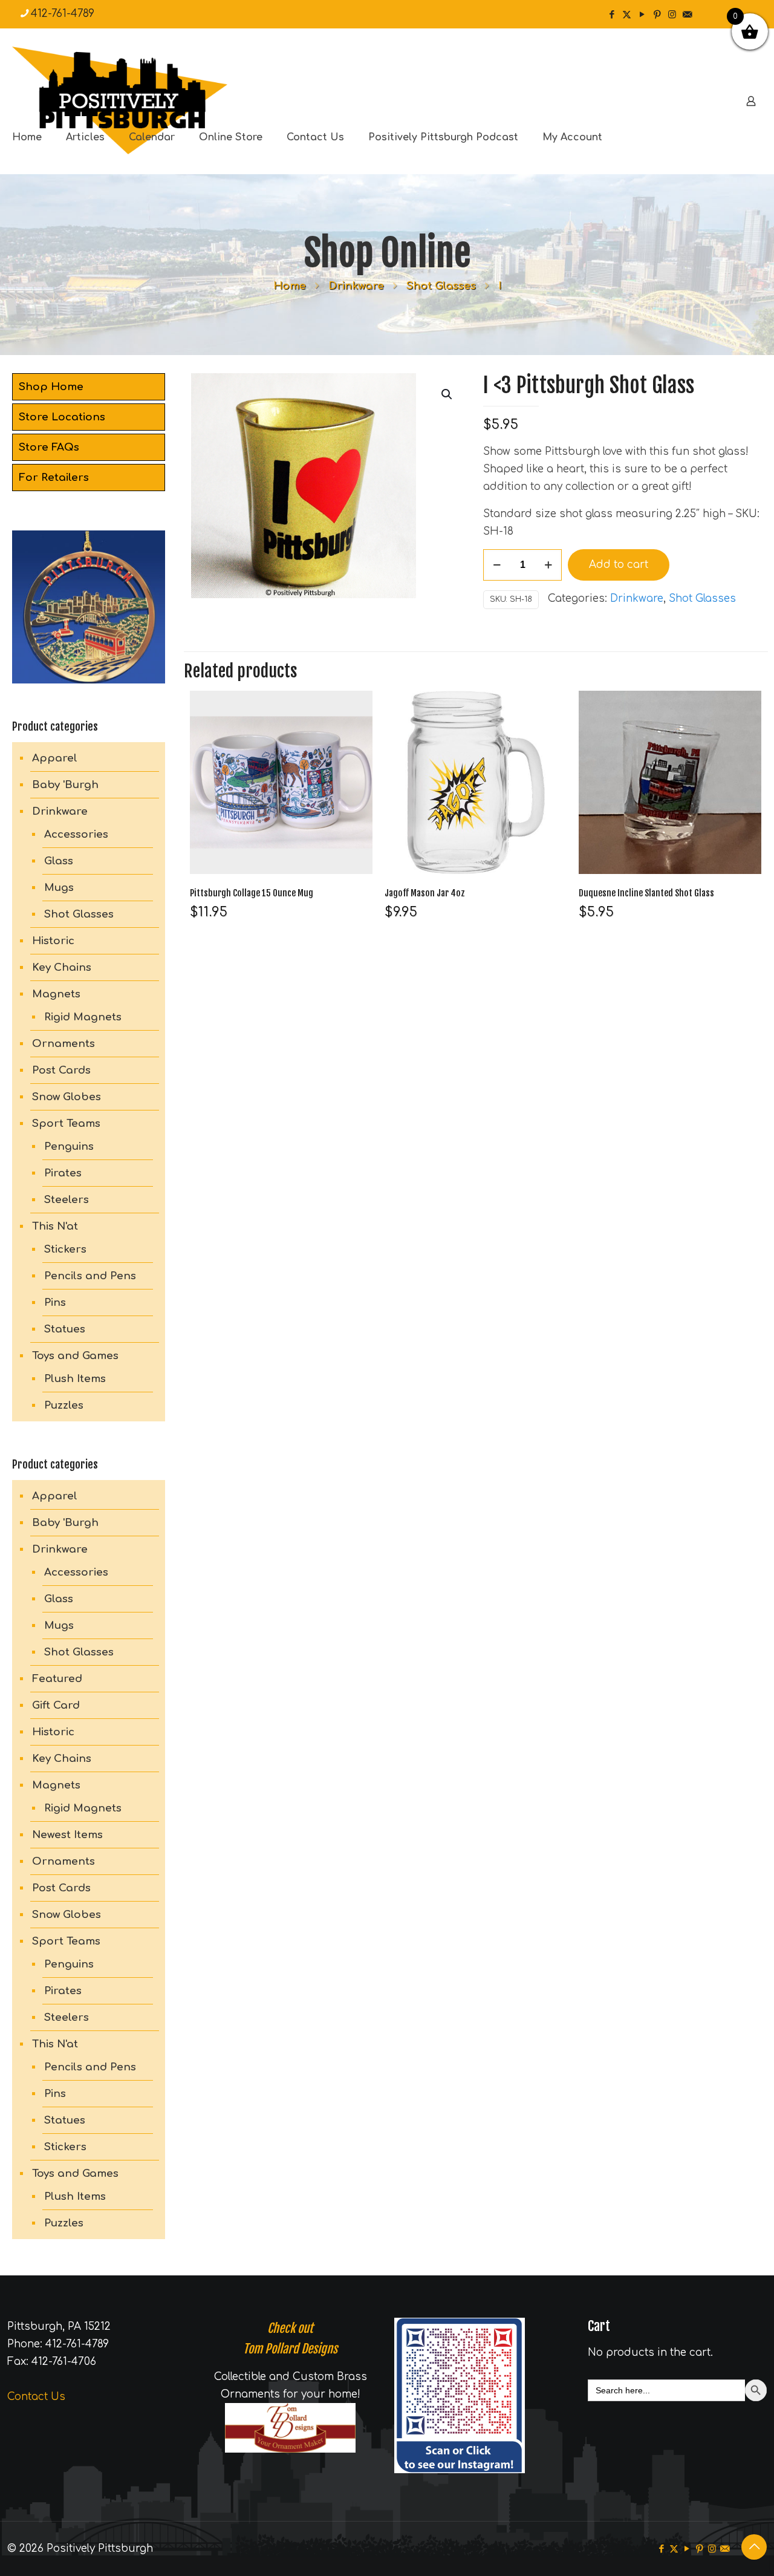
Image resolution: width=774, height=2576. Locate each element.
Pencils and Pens (90, 1276)
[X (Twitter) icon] (627, 15)
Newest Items (67, 1835)
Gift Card (56, 1705)
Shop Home (51, 387)
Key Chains (62, 967)
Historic (53, 941)
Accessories (76, 834)
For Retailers (54, 478)
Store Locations (62, 417)
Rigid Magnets (83, 1017)
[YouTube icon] (642, 15)
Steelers (67, 1200)
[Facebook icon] (612, 15)
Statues (65, 1329)
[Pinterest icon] (657, 15)
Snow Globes (67, 1097)
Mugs (59, 888)
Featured (57, 1679)
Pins (55, 1303)
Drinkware (356, 286)
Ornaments (63, 1044)
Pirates (63, 1173)
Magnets (56, 994)
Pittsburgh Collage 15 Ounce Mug (252, 893)
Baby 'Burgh (65, 785)
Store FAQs (49, 447)
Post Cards (61, 1070)
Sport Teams (66, 1123)
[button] (447, 394)
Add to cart (619, 565)
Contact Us (36, 2397)
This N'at (55, 1226)
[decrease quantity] (497, 565)
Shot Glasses (441, 286)
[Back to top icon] (754, 2547)
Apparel (55, 758)
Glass (59, 861)
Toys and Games (75, 1356)
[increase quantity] (548, 565)
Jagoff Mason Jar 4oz (425, 893)
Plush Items (75, 1379)
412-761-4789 (63, 14)
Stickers (65, 1249)
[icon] (687, 15)
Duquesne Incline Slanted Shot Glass (646, 893)
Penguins (69, 1146)
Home (290, 286)
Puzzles (64, 1405)
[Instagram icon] (672, 15)
